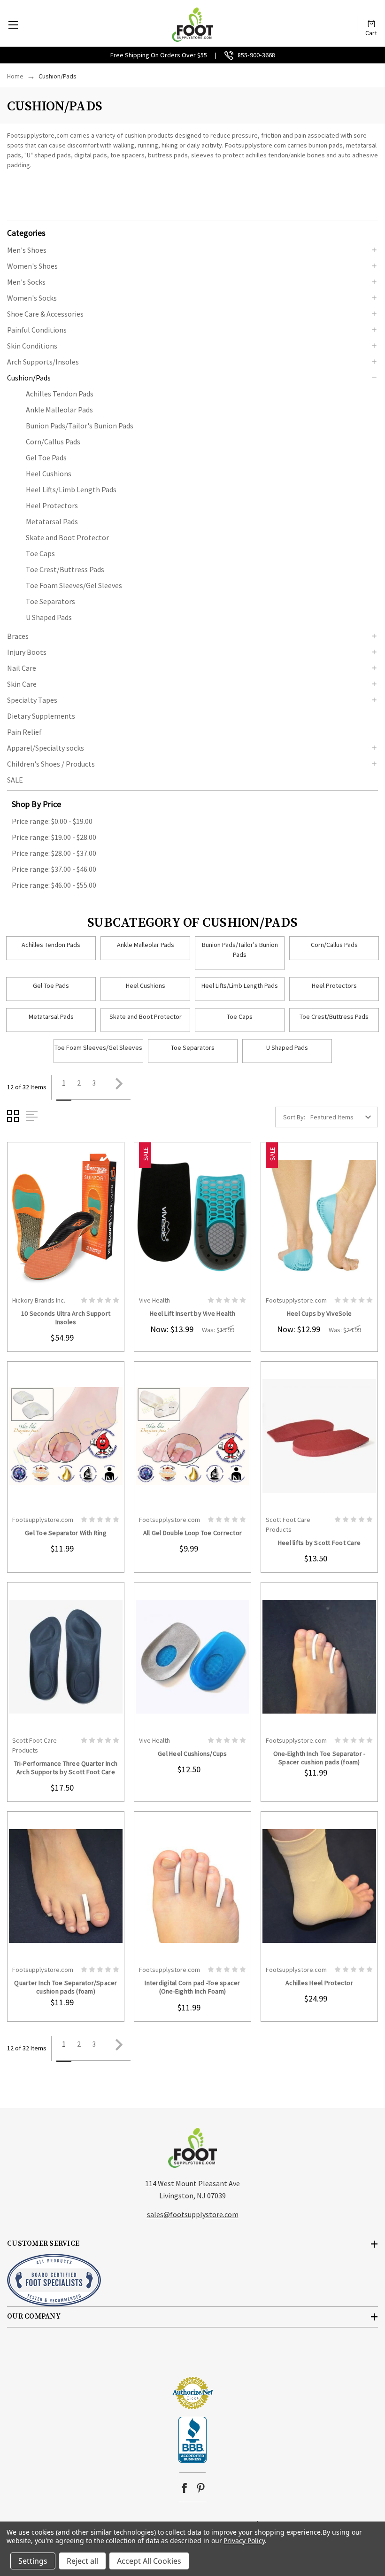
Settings (33, 2561)
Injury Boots (27, 652)
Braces (18, 636)
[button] (192, 232)
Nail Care (22, 668)
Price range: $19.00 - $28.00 (54, 837)
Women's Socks (32, 298)
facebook (184, 2488)
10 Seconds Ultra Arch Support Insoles (66, 1318)
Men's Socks (26, 282)
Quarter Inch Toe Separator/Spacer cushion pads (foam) (65, 1987)
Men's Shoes (27, 250)
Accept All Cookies (149, 2561)
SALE (15, 780)
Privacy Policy (244, 2541)
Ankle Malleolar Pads (59, 410)
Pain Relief (24, 732)
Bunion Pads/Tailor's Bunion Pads (80, 426)
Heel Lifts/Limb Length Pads (71, 489)
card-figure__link (66, 1217)
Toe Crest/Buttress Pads (65, 569)
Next (116, 1087)
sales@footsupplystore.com (193, 2214)
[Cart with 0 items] (371, 20)
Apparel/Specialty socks (46, 748)
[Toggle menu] (13, 25)
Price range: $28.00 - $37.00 (54, 853)
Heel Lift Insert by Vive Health (192, 1313)
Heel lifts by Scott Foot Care (319, 1543)
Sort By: (294, 1117)
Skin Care (22, 684)
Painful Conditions (37, 330)
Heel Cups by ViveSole (319, 1313)
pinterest (201, 2488)
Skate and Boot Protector (67, 537)
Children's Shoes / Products (51, 764)
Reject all (82, 2561)
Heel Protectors (52, 505)
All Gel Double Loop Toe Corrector (192, 1533)
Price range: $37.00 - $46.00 (54, 869)
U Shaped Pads (49, 617)
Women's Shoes (32, 266)
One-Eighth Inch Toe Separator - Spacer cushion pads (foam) (320, 1758)
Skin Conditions (32, 346)
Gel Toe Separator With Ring (66, 1533)
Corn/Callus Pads (53, 442)
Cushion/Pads (29, 378)
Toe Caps (40, 553)
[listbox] (343, 1117)
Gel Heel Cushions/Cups (192, 1754)
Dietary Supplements (41, 716)
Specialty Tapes (32, 700)
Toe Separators (50, 601)
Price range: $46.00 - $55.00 (54, 885)
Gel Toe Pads (46, 458)
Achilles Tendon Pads (60, 394)
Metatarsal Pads (52, 521)
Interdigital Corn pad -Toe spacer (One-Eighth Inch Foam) (192, 1987)
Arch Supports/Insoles (43, 362)
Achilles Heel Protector (319, 1983)
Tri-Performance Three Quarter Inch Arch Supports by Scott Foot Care (66, 1768)
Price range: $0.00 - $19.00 (52, 821)
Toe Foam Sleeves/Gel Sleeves (74, 585)
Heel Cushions (49, 473)
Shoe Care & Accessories (45, 314)
